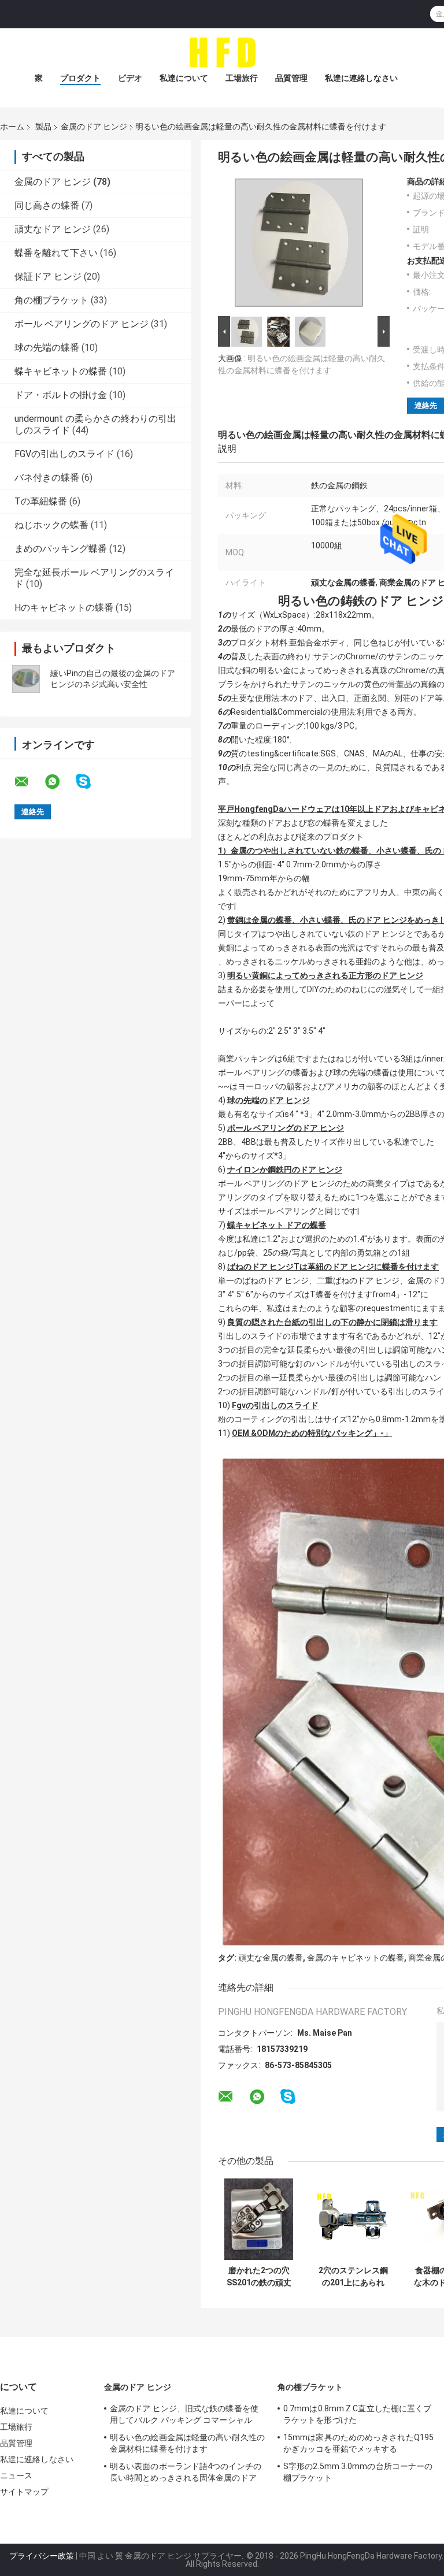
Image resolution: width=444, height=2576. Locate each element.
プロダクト (80, 78)
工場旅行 (242, 78)
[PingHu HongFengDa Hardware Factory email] (29, 782)
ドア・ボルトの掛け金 (61, 395)
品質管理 (291, 78)
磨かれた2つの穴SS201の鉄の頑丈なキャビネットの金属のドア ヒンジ (259, 2277)
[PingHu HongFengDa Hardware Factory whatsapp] (60, 782)
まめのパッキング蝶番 (61, 549)
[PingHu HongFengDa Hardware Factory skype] (90, 782)
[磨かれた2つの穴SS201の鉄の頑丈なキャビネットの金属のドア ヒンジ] (259, 2219)
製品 (43, 127)
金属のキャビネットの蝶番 (356, 1958)
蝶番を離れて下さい (56, 253)
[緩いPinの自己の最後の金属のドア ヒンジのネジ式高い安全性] (26, 679)
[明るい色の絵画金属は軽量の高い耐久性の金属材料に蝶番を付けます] (299, 245)
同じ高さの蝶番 (47, 205)
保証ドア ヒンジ (48, 276)
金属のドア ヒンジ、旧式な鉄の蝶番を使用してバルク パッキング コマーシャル (184, 2414)
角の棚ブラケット (51, 300)
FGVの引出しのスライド (64, 454)
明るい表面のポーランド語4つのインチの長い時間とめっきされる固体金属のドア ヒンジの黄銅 (186, 2474)
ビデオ (130, 78)
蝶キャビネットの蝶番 (61, 371)
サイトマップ (25, 2492)
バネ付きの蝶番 (47, 478)
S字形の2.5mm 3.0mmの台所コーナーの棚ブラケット (358, 2472)
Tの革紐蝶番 (41, 501)
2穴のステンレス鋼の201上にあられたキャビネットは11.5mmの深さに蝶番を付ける (353, 2277)
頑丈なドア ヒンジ (53, 229)
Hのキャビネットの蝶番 (64, 608)
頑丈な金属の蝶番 (271, 1958)
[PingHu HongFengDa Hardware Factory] (222, 51)
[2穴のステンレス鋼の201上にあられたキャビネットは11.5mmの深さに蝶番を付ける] (353, 2219)
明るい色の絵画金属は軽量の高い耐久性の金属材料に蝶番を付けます (187, 2443)
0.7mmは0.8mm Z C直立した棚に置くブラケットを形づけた (357, 2414)
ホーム (12, 127)
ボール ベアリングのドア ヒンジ (82, 324)
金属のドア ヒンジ (94, 127)
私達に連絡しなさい (361, 78)
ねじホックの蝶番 (51, 525)
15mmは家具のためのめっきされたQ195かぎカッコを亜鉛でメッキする (358, 2443)
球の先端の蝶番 (47, 348)
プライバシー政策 (42, 2556)
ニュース (16, 2475)
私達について (184, 78)
